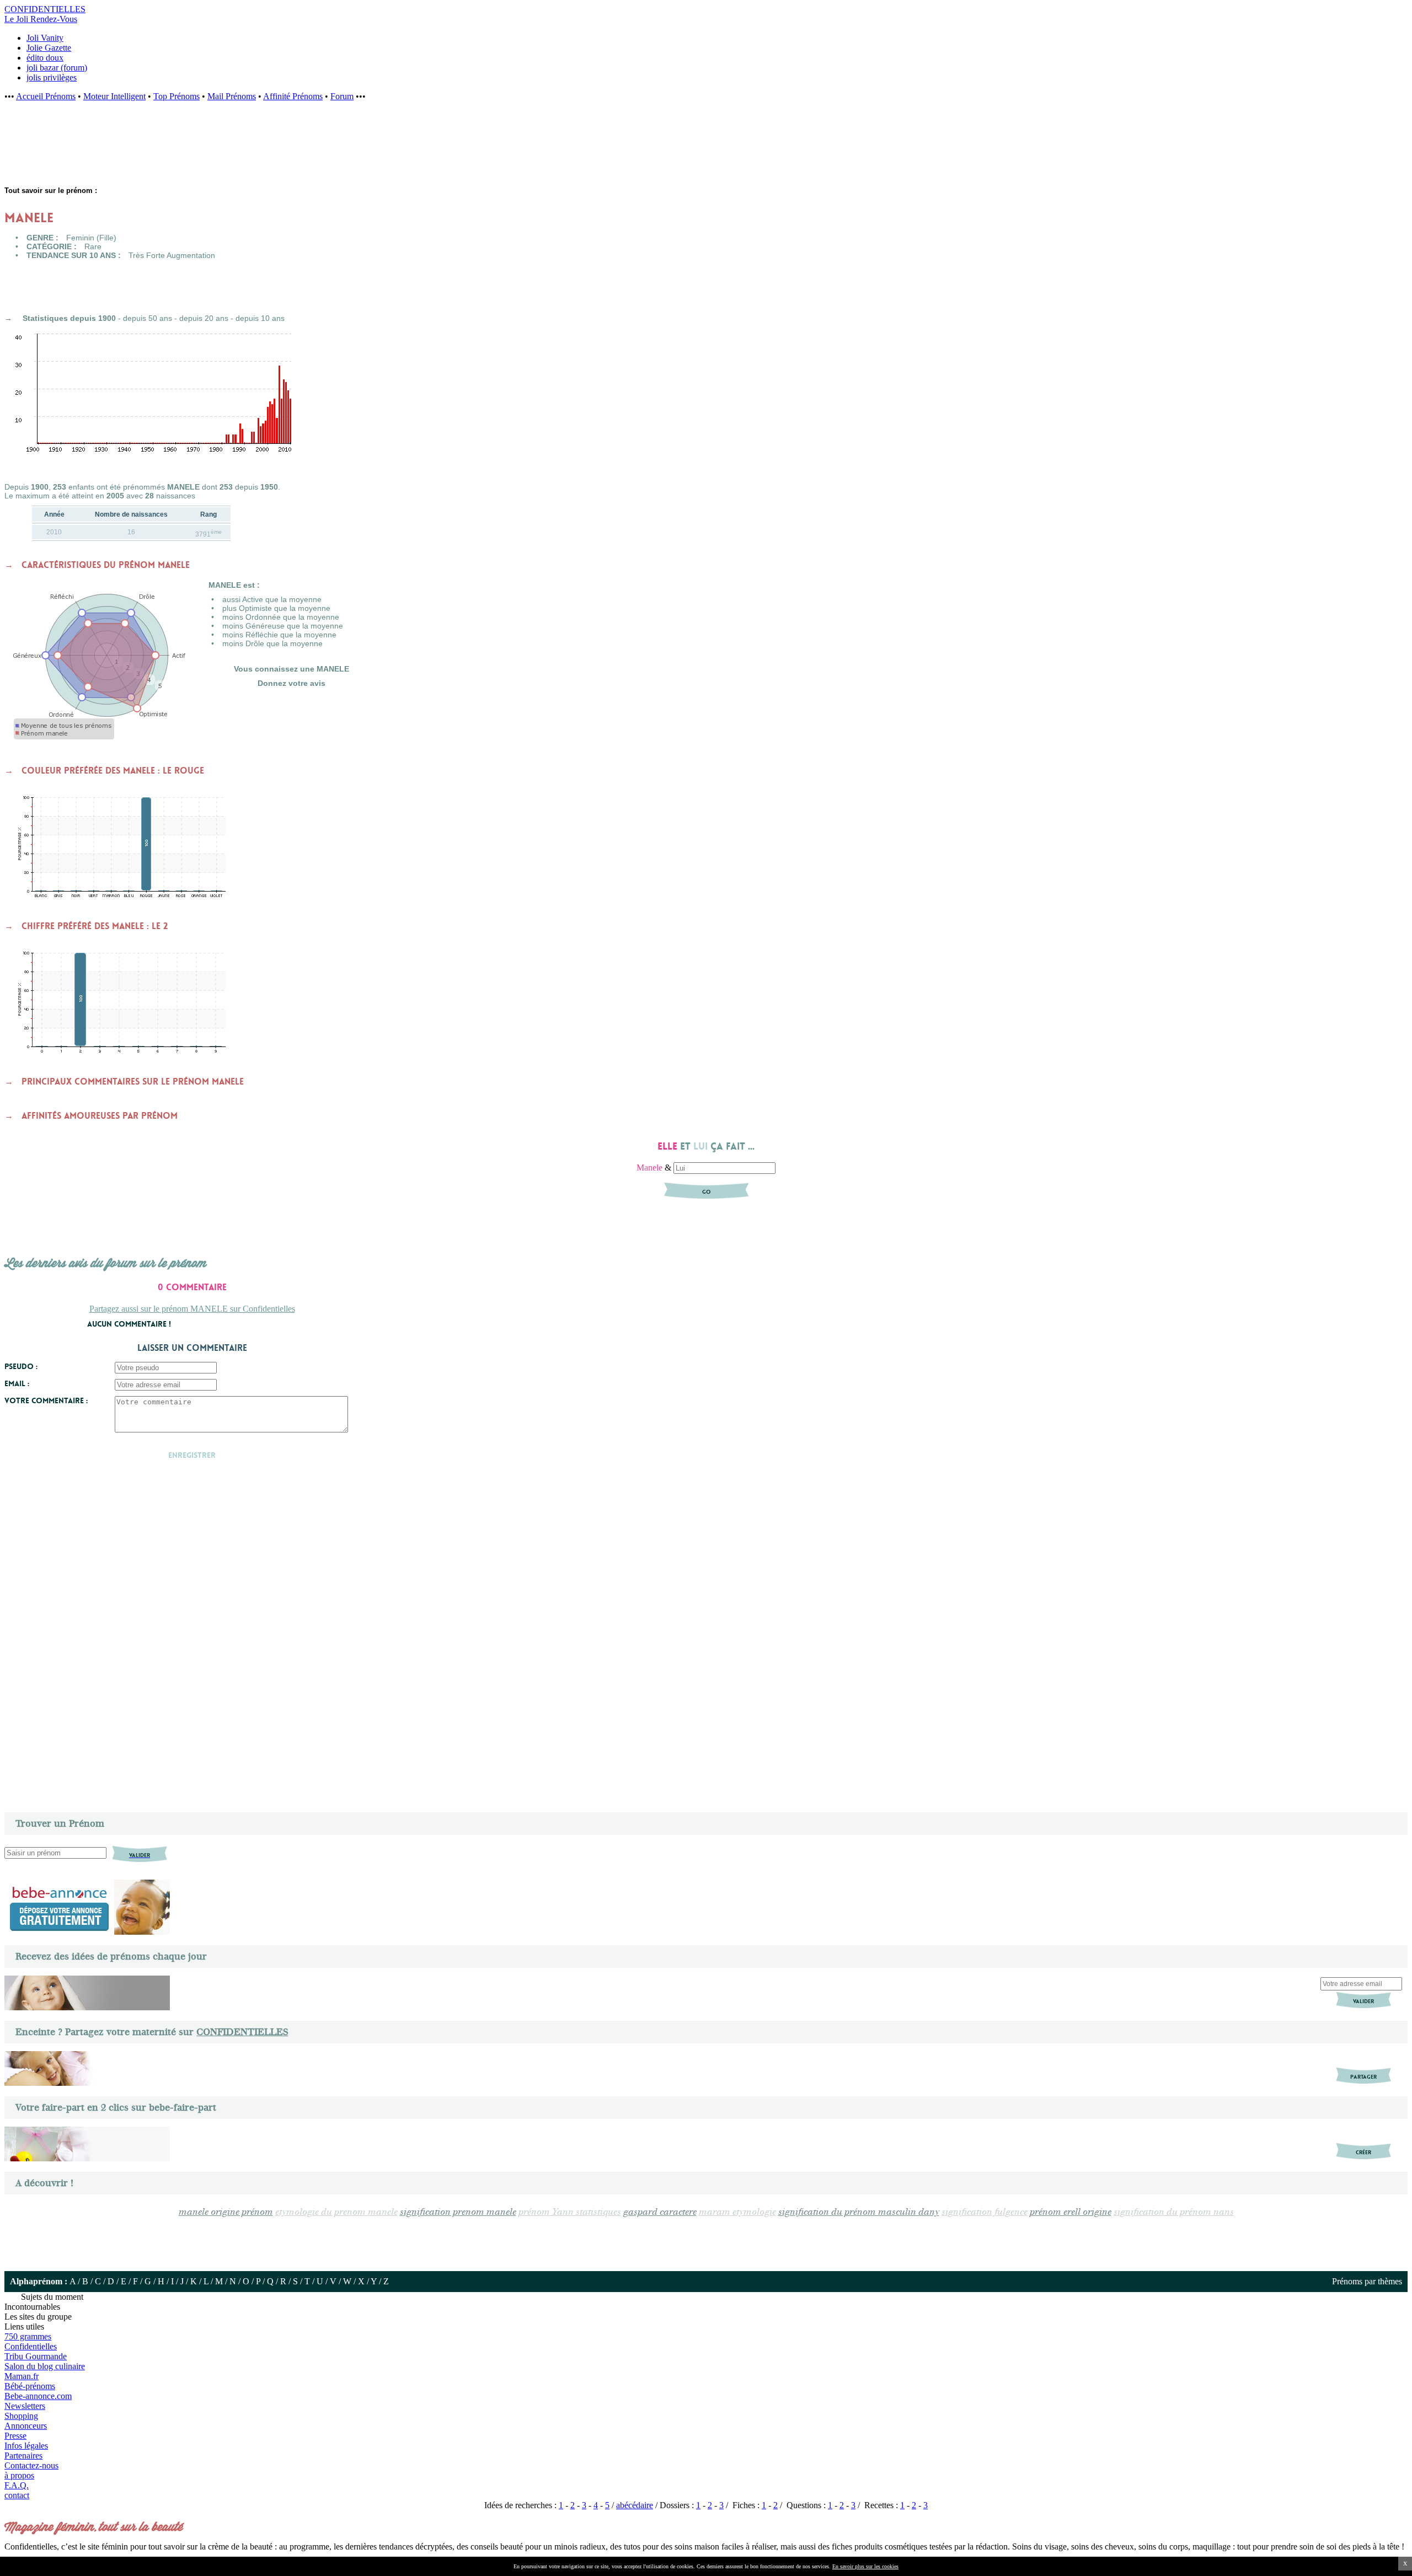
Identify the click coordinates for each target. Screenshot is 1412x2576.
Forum (342, 96)
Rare (93, 246)
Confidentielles (31, 2346)
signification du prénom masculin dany (859, 2212)
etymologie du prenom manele (336, 2212)
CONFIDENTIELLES (242, 2032)
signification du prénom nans (1174, 2212)
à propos (19, 2475)
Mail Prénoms (232, 96)
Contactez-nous (31, 2465)
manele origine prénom (226, 2212)
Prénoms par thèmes (1367, 2281)
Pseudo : (21, 1366)
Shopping (21, 2416)
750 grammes (28, 2336)
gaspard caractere (660, 2212)
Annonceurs (26, 2426)
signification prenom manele (458, 2212)
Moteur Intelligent (114, 96)
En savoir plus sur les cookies (865, 2566)
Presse (15, 2436)
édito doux (45, 58)
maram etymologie (737, 2212)
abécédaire (635, 2505)
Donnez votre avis (292, 683)
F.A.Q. (17, 2485)
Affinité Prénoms (293, 96)
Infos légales (26, 2446)
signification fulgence (985, 2212)
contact (17, 2495)
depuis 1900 (93, 318)
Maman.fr (22, 2376)
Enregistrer (192, 1455)
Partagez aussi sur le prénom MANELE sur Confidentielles (192, 1309)
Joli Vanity (45, 38)
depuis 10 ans (260, 318)
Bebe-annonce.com (38, 2396)
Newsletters (25, 2406)
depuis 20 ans (204, 318)
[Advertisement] (182, 150)
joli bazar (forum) (57, 68)
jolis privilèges (52, 77)
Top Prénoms (176, 96)
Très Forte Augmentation (172, 255)
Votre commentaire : (46, 1400)
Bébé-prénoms (30, 2386)
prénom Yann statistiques (570, 2212)
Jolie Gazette (49, 48)
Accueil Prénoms (46, 96)
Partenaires (23, 2456)
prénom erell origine (1071, 2212)
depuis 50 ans (148, 318)
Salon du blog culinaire (45, 2366)
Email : (17, 1383)
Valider (1363, 2001)
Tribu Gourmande (36, 2356)
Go (706, 1192)
